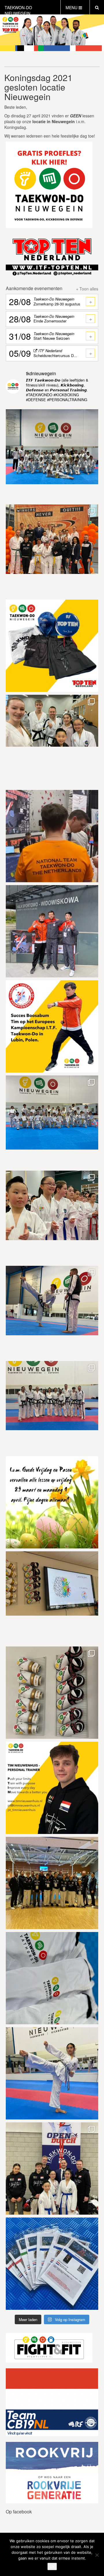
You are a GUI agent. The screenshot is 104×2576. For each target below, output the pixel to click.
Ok (52, 2566)
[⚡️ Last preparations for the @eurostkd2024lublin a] (52, 1312)
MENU (72, 7)
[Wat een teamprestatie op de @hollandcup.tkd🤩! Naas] (52, 551)
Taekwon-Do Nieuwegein (18, 10)
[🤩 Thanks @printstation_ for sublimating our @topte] (52, 1978)
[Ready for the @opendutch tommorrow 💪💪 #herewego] (52, 2264)
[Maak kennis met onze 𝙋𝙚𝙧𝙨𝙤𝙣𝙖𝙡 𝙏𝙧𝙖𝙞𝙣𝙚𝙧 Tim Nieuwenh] (52, 1788)
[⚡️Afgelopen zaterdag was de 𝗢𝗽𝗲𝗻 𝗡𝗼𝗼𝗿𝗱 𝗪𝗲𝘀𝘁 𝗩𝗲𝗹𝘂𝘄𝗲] (52, 1217)
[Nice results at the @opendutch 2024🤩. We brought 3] (52, 2168)
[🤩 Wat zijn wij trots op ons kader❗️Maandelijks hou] (52, 1407)
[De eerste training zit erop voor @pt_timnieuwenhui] (52, 931)
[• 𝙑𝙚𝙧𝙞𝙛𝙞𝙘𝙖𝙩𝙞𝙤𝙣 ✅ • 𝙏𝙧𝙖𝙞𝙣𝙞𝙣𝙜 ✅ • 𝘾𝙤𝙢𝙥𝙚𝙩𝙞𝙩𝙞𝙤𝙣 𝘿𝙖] (52, 836)
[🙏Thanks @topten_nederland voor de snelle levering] (52, 646)
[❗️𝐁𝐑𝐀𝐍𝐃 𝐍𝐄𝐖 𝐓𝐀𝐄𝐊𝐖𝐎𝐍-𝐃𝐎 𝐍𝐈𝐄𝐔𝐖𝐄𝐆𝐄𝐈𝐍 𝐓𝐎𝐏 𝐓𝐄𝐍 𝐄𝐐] (52, 1693)
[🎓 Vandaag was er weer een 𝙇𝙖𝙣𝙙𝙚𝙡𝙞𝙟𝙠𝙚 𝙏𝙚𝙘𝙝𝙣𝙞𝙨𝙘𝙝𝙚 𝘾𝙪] (52, 741)
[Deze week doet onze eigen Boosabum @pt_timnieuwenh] (52, 1026)
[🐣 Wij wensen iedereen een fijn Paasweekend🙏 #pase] (52, 1502)
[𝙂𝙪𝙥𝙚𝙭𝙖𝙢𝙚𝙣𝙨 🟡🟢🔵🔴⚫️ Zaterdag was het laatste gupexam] (52, 455)
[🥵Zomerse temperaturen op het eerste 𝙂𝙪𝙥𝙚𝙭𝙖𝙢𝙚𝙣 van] (52, 1122)
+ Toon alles (87, 289)
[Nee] (97, 2555)
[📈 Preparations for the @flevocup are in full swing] (52, 2073)
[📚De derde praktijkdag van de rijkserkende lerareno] (52, 1597)
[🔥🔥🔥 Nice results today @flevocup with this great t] (52, 1883)
